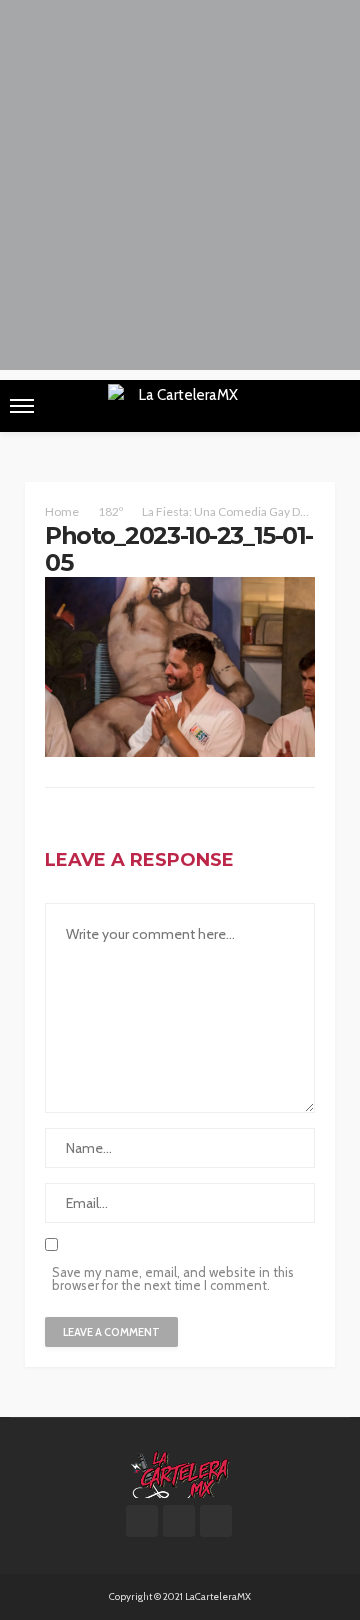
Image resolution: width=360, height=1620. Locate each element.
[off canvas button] (22, 406)
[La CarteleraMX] (180, 1473)
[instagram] (216, 1521)
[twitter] (179, 1521)
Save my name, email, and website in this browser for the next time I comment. (173, 1279)
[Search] (333, 406)
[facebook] (142, 1521)
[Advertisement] (180, 190)
